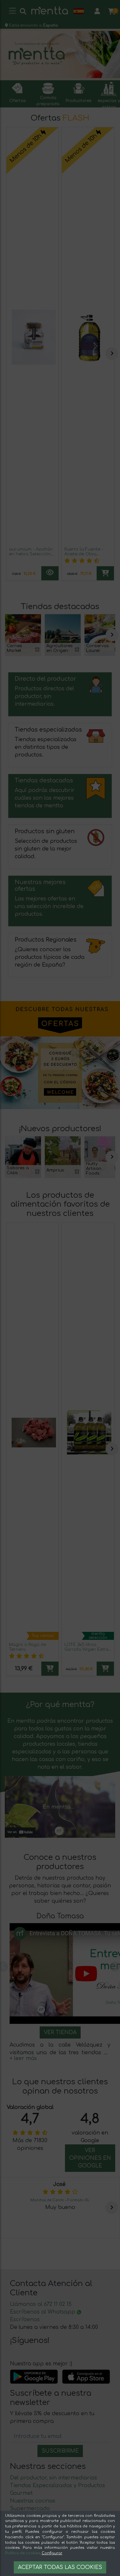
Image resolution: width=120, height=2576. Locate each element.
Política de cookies (23, 2553)
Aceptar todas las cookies (60, 2567)
